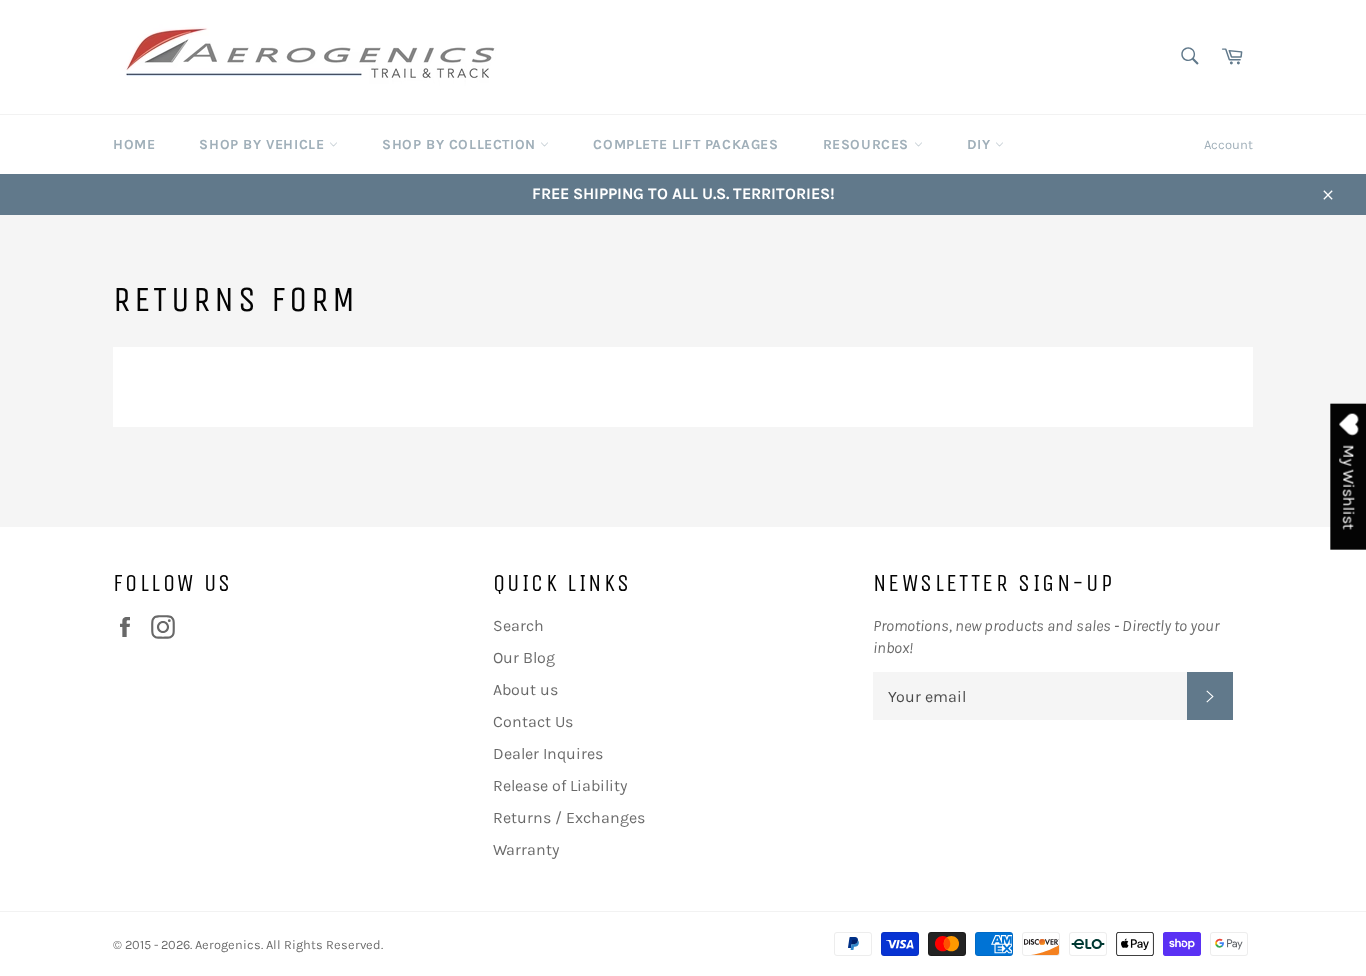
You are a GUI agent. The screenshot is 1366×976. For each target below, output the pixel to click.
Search (518, 625)
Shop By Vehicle (264, 144)
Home (134, 144)
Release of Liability (560, 785)
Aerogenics (228, 944)
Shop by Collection (461, 144)
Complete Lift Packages (685, 144)
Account (1228, 144)
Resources (868, 144)
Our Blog (524, 657)
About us (525, 689)
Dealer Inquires (548, 753)
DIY (981, 144)
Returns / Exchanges (569, 817)
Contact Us (533, 721)
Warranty (526, 849)
